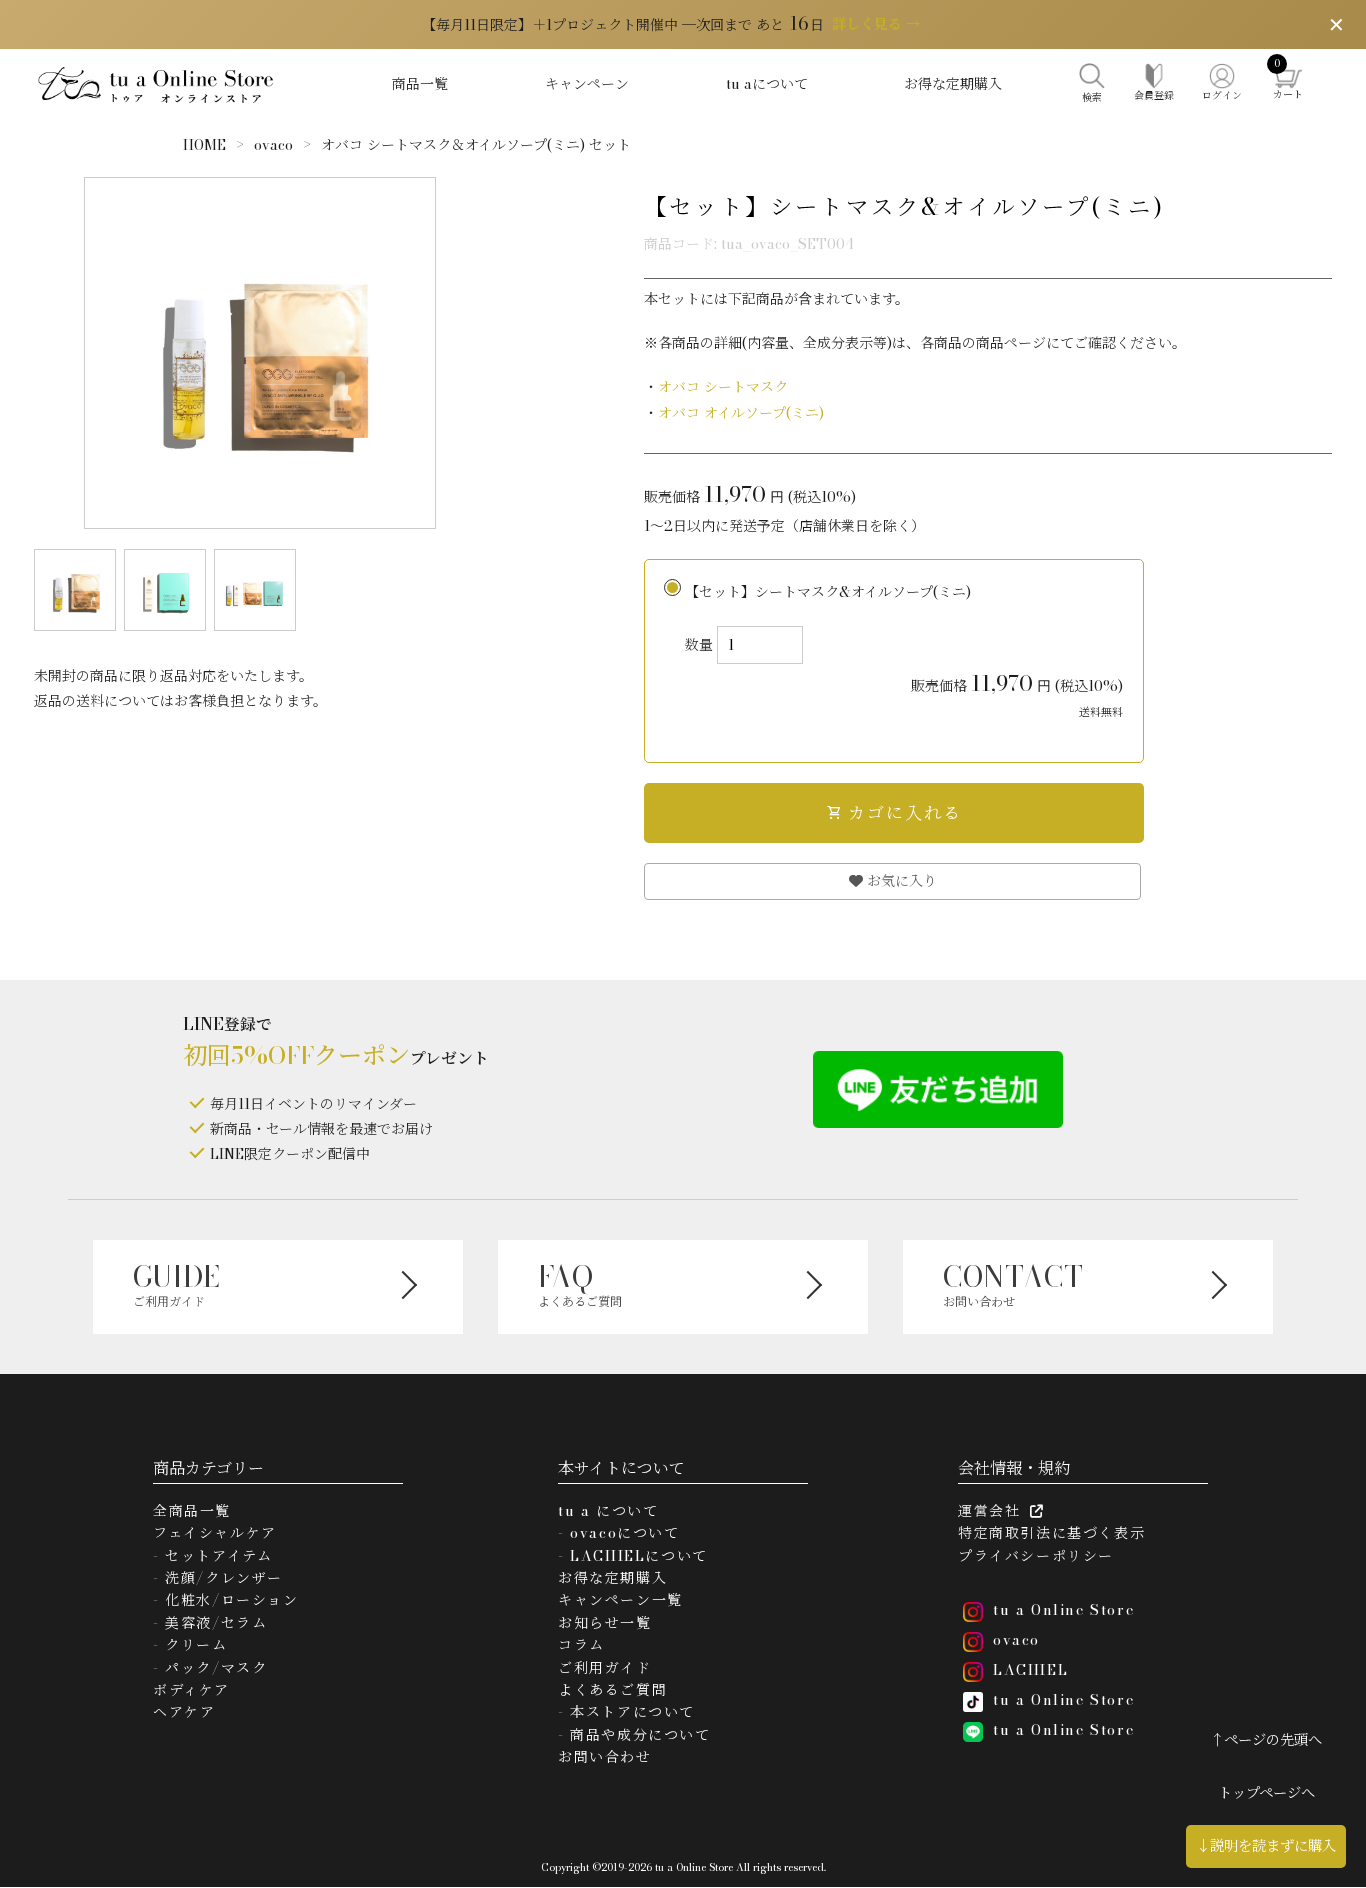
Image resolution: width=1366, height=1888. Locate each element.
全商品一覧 (192, 1511)
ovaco (273, 145)
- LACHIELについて (633, 1556)
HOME (204, 145)
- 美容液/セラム (210, 1623)
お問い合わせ (605, 1757)
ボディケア (191, 1690)
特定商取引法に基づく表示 (1051, 1533)
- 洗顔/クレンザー (218, 1578)
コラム (581, 1645)
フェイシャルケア (215, 1533)
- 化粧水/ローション (226, 1600)
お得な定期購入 (953, 84)
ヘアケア (184, 1712)
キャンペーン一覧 (620, 1600)
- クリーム (190, 1645)
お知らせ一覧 (605, 1623)
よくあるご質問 (612, 1690)
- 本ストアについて (626, 1712)
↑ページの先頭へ (1266, 1740)
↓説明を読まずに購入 (1266, 1846)
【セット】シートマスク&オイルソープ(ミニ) (904, 650)
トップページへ (1266, 1793)
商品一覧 (420, 84)
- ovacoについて (619, 1533)
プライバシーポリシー (1036, 1556)
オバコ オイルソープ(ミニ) (741, 413)
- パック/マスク (210, 1668)
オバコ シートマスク (723, 387)
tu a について (608, 1511)
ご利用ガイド (605, 1668)
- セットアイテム (212, 1556)
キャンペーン (587, 84)
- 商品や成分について (634, 1735)
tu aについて (767, 84)
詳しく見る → (876, 24)
